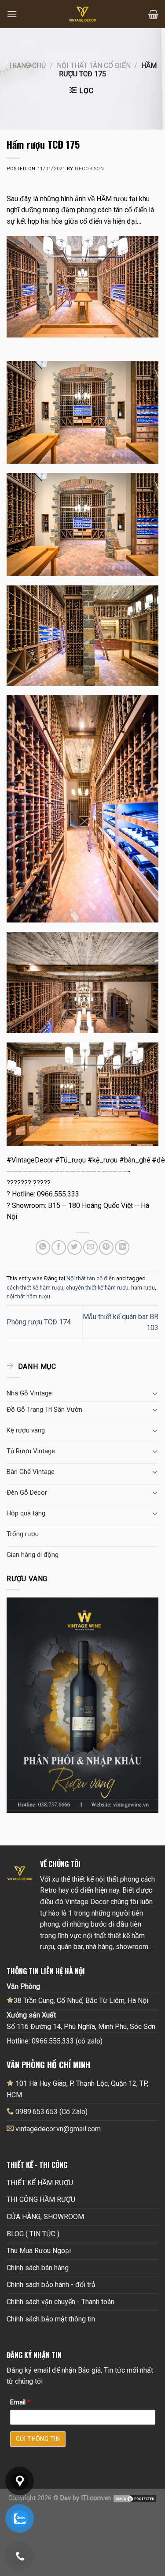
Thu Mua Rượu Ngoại (39, 2251)
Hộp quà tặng (26, 1513)
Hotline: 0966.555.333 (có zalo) (55, 2041)
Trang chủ (27, 66)
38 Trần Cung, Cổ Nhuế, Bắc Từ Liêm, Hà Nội (81, 2000)
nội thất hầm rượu (28, 1296)
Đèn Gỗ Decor (27, 1492)
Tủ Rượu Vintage (31, 1451)
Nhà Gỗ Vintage (29, 1393)
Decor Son (89, 169)
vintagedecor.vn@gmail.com (58, 2129)
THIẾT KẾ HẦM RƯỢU (40, 2183)
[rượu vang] (82, 1704)
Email (20, 2402)
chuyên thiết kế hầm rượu (97, 1288)
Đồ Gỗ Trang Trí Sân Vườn (44, 1410)
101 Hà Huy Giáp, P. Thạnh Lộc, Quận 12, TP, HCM (77, 2089)
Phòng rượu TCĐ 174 (39, 1322)
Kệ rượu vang (26, 1430)
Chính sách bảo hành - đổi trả (51, 2285)
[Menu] (12, 14)
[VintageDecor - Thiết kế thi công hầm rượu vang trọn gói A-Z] (83, 14)
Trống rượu (23, 1534)
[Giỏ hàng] (153, 14)
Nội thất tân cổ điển (94, 66)
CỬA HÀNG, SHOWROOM (45, 2217)
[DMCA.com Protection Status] (135, 2498)
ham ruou (143, 1288)
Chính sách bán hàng (38, 2268)
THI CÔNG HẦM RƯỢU (41, 2199)
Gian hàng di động (33, 1555)
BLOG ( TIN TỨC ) (33, 2234)
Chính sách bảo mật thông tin (51, 2319)
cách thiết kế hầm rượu (35, 1288)
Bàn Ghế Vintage (31, 1472)
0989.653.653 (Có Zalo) (51, 2112)
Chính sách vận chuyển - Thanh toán (60, 2302)
